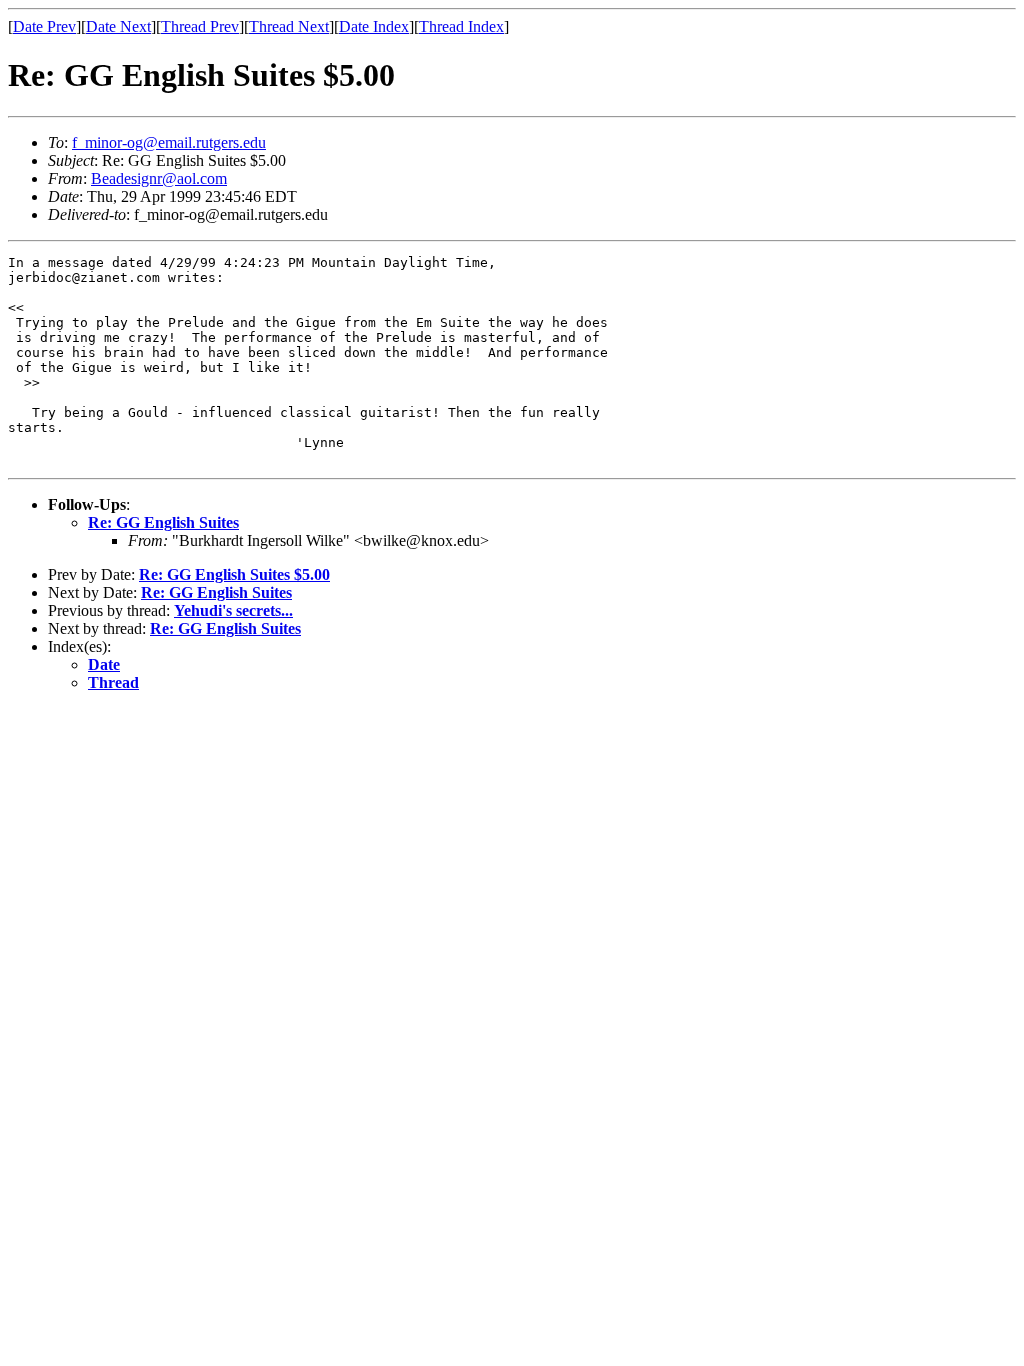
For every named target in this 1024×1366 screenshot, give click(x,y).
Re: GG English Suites (163, 522)
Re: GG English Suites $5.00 (234, 574)
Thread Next (289, 26)
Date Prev (44, 26)
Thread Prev (200, 26)
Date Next (118, 26)
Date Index (374, 26)
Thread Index (461, 26)
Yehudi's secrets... (233, 610)
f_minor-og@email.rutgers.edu (169, 142)
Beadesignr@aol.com (159, 178)
